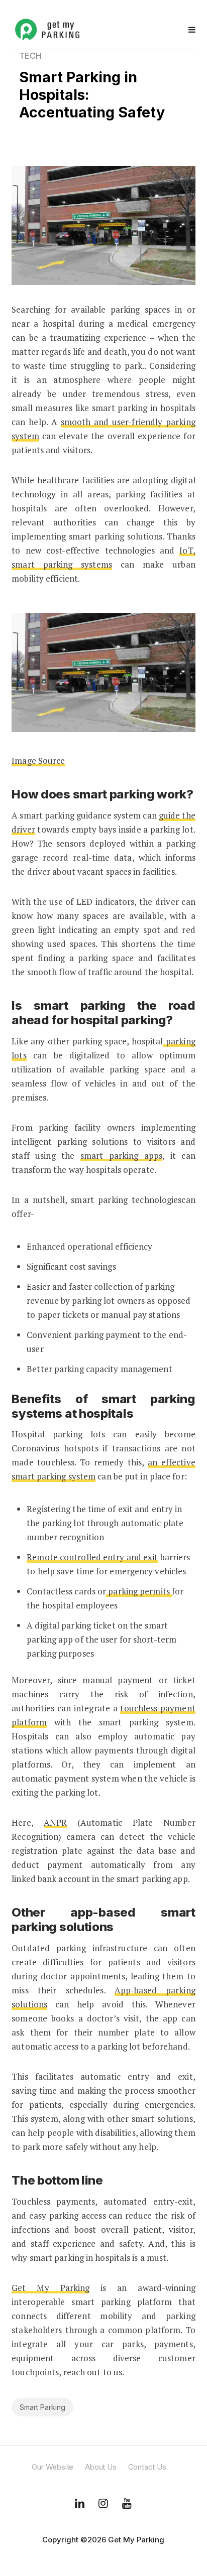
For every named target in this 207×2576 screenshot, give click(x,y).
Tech (30, 56)
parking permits (139, 1591)
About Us (100, 2467)
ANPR (55, 1822)
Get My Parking (50, 2288)
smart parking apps (121, 1156)
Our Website (53, 2467)
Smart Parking (42, 2407)
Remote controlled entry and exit (92, 1557)
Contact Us (147, 2467)
